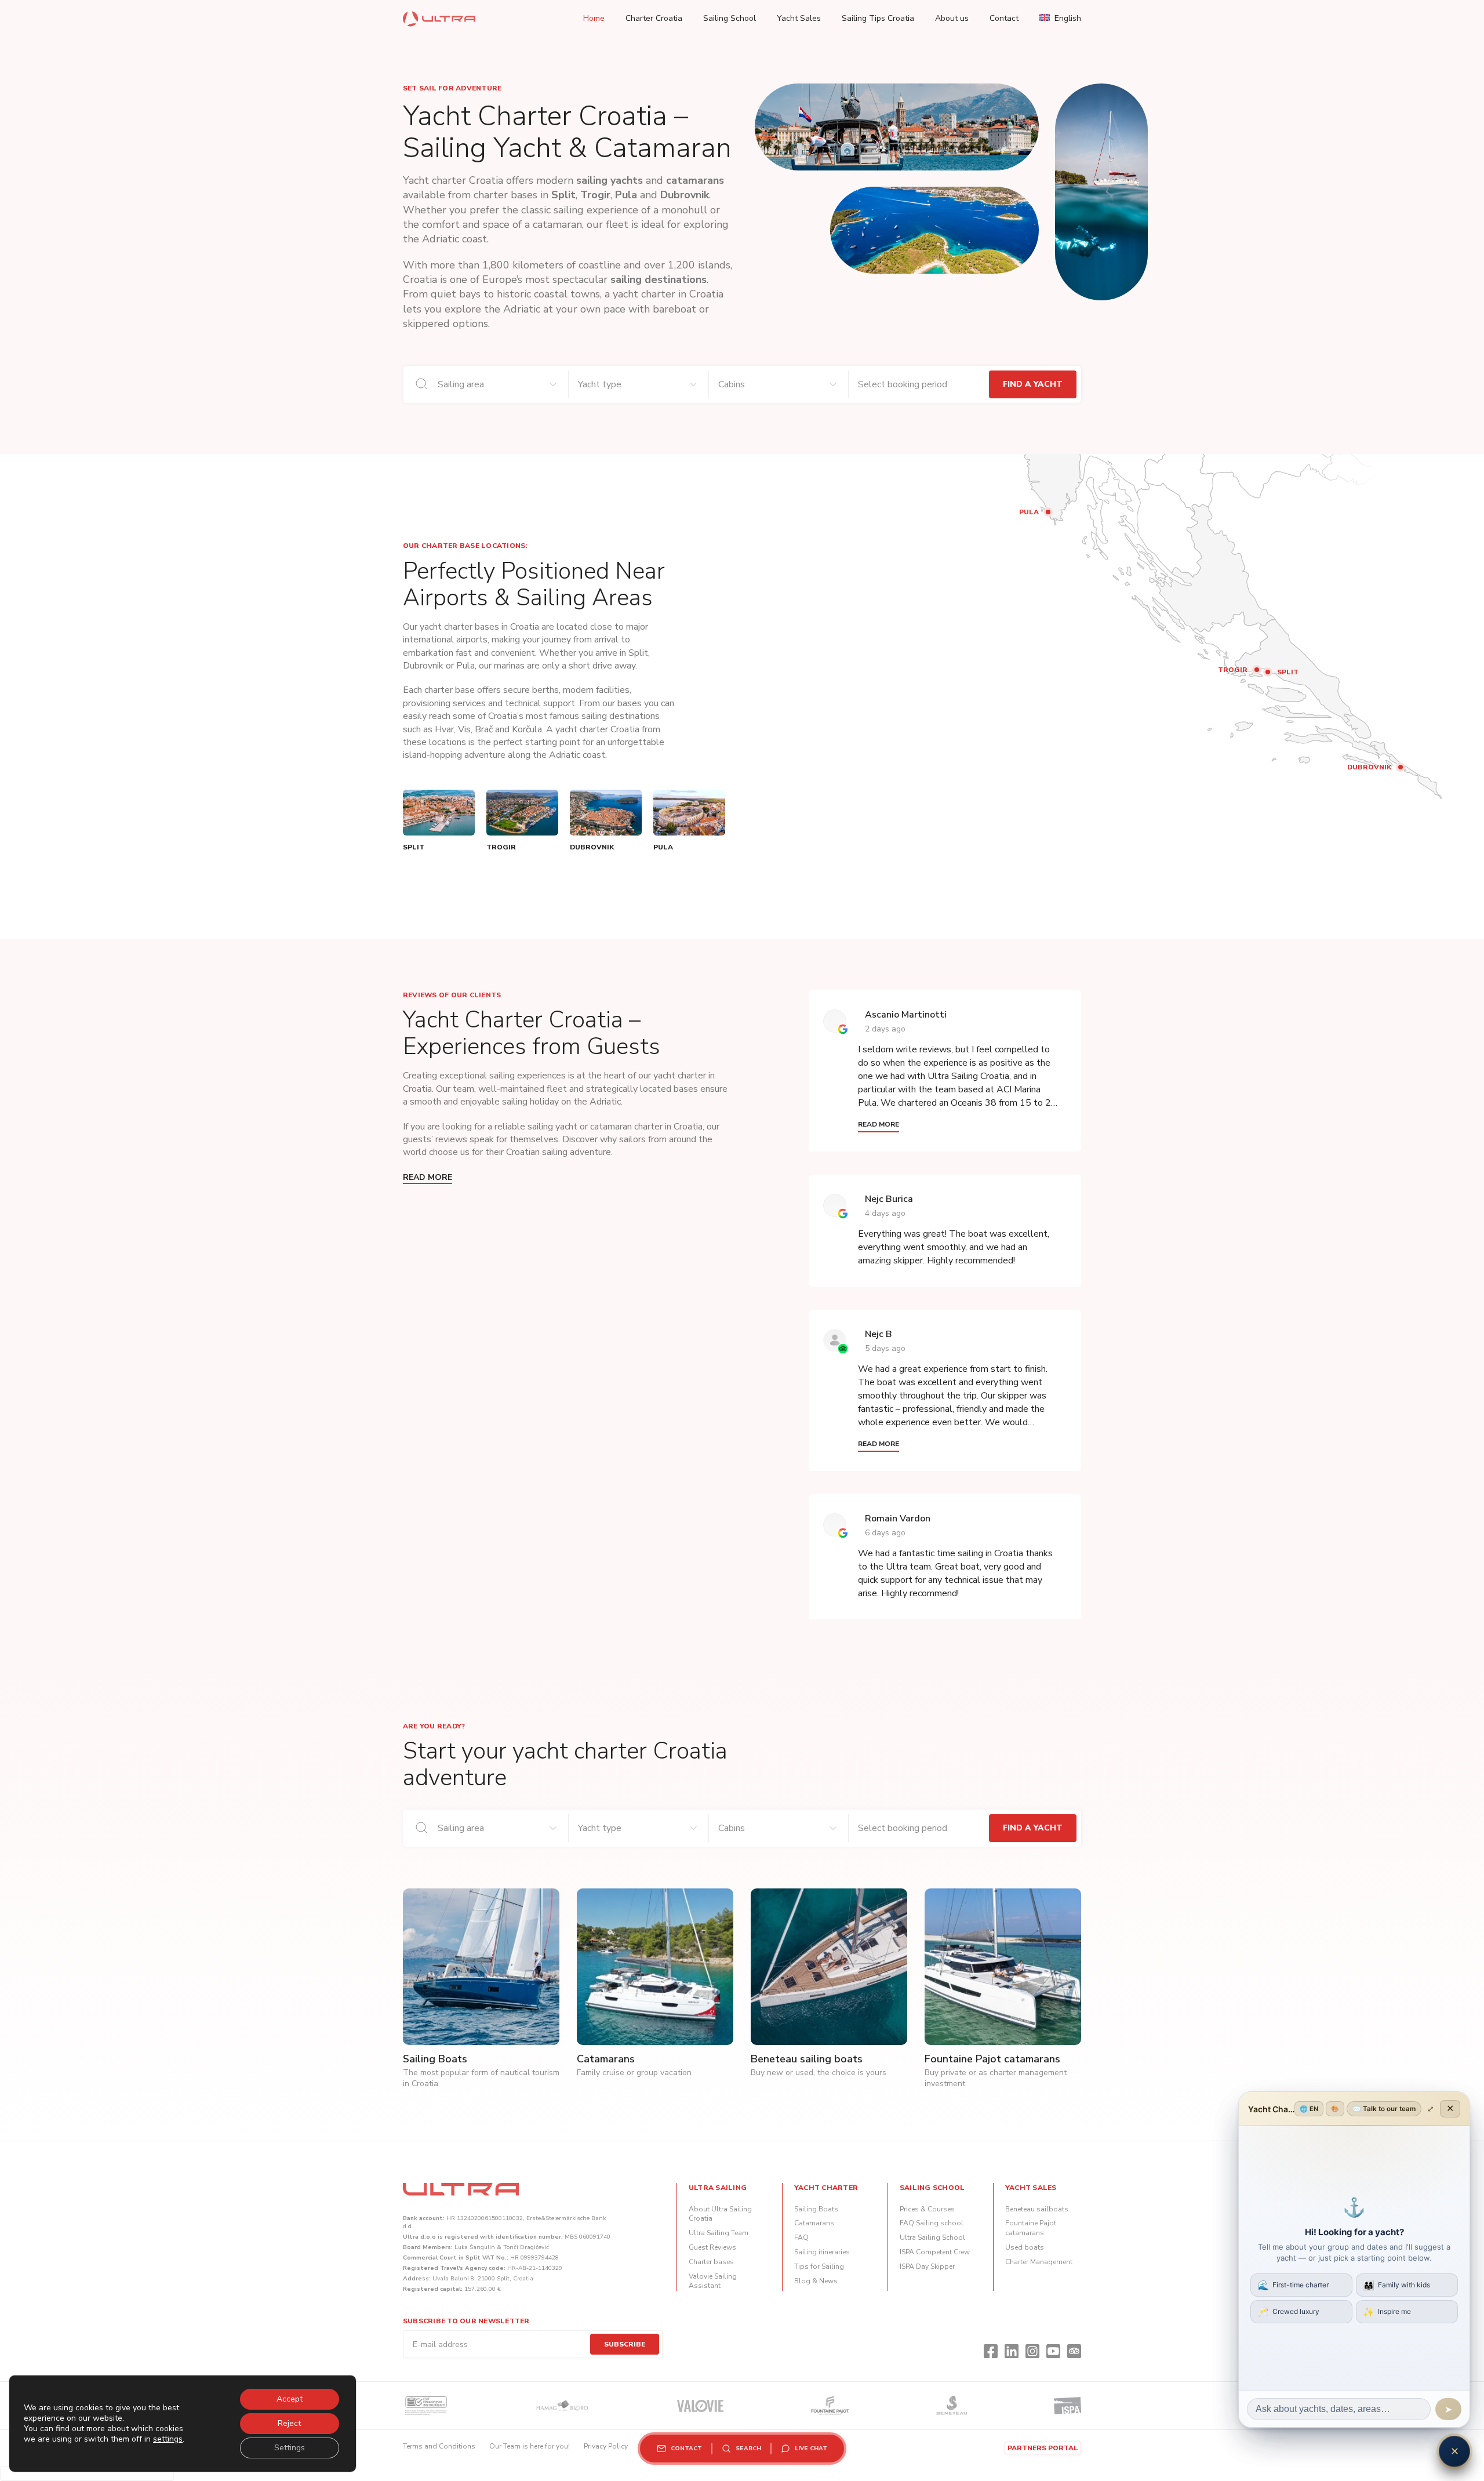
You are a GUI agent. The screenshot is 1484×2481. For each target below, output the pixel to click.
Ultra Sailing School (932, 2237)
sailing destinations (659, 279)
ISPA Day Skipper (927, 2266)
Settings (290, 2448)
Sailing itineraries (822, 2252)
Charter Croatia (654, 18)
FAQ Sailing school (932, 2223)
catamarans (695, 180)
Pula (626, 195)
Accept (290, 2399)
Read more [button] (879, 1124)
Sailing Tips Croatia (878, 18)
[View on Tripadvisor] (835, 1341)
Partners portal (1043, 2448)
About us (952, 18)
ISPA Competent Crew (935, 2252)
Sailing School (730, 18)
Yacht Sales (799, 18)
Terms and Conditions (439, 2446)
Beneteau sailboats (1037, 2209)
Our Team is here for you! (530, 2446)
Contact (1004, 18)
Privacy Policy (606, 2446)
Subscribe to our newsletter (466, 2321)
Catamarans (814, 2223)
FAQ (801, 2237)
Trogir (595, 195)
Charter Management (1039, 2262)
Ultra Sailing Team (719, 2233)
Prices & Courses (927, 2209)
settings (168, 2439)
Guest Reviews (712, 2247)
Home (594, 18)
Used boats (1025, 2247)
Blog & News (816, 2281)
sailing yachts (610, 180)
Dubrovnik (685, 195)
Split (563, 195)
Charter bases (711, 2262)
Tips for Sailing (819, 2266)
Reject (289, 2423)
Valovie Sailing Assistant (713, 2281)
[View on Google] (835, 1021)
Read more (428, 1177)
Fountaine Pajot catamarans (1031, 2228)
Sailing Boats (816, 2209)
